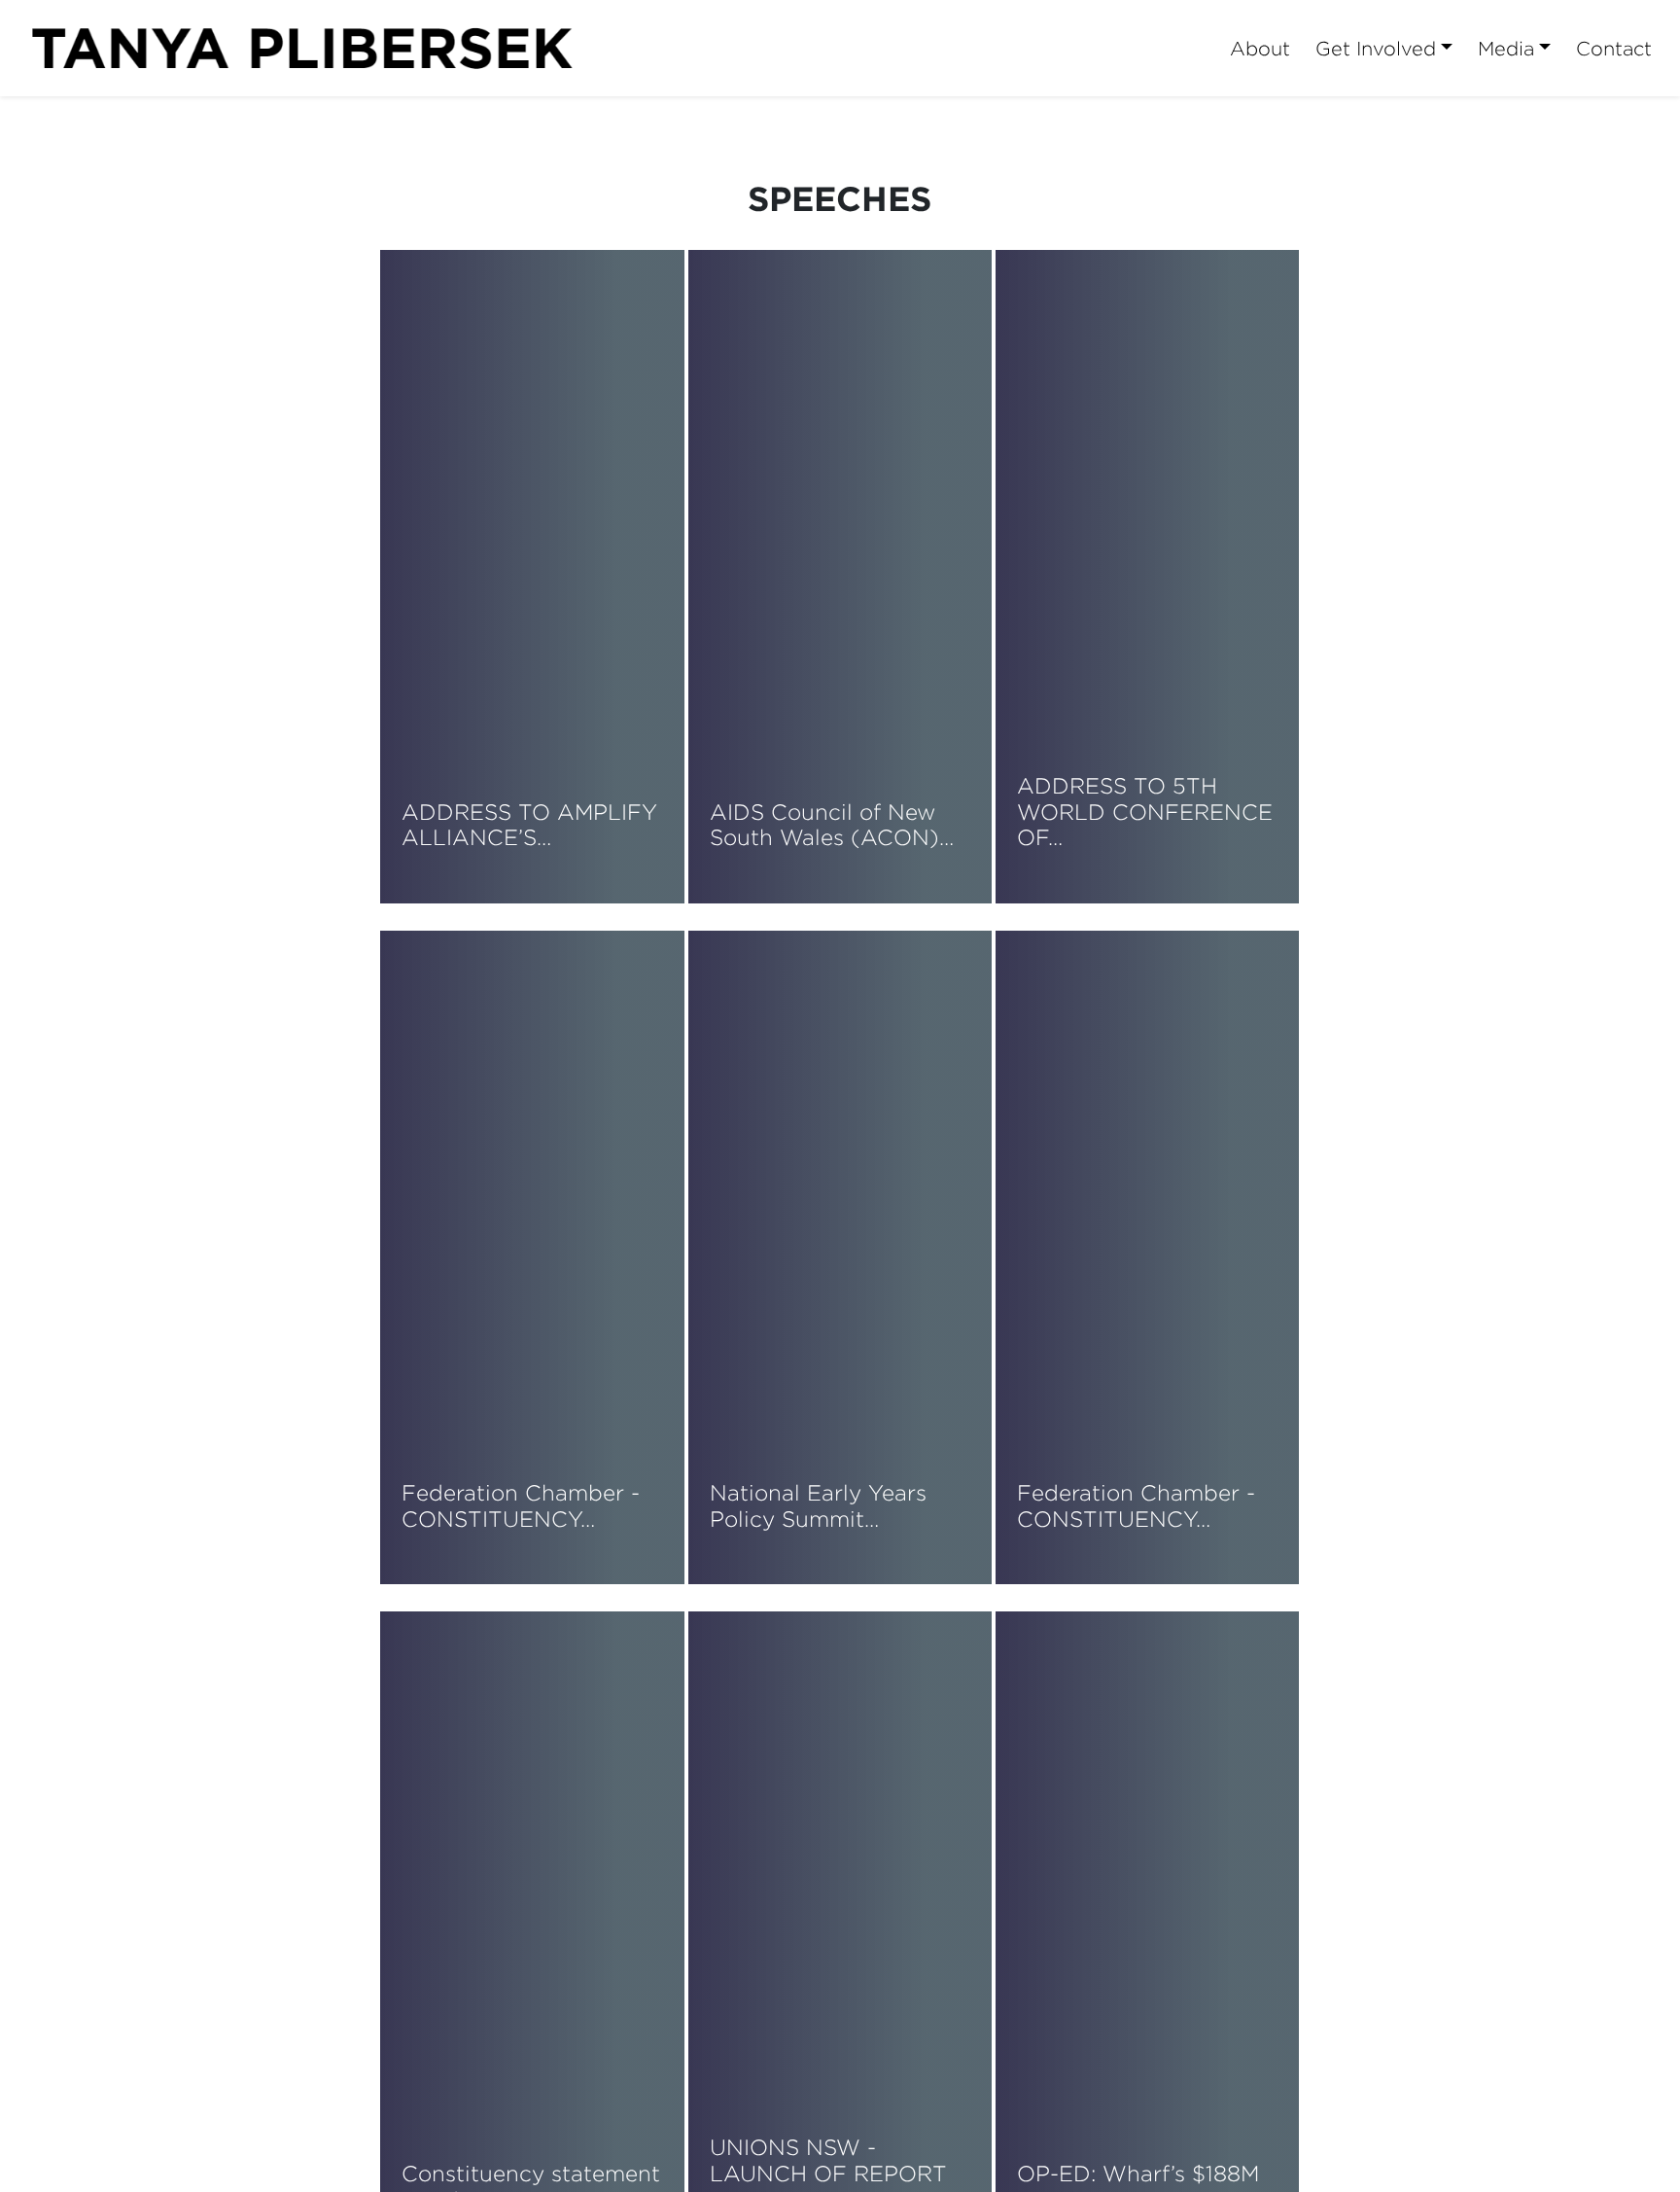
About (1260, 48)
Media (1506, 48)
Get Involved (1376, 48)
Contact (1614, 48)
